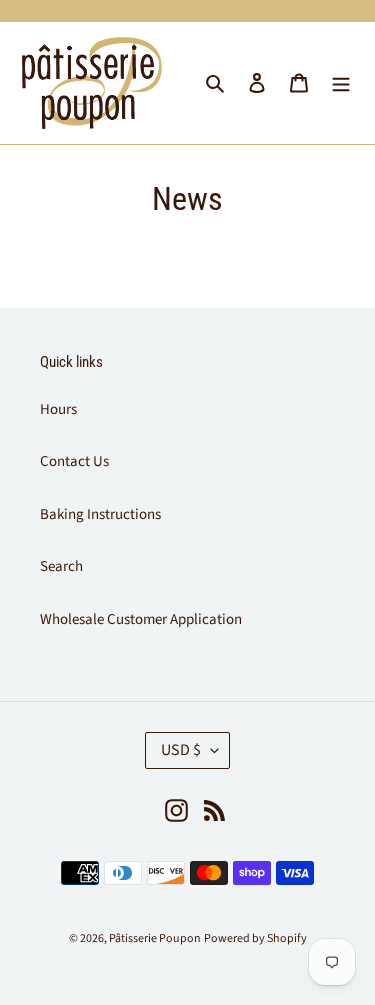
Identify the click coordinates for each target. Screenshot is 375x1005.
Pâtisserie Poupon (155, 938)
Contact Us (74, 461)
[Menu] (341, 83)
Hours (58, 409)
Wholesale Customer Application (141, 619)
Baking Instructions (100, 514)
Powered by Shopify (255, 938)
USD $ (181, 750)
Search (61, 566)
